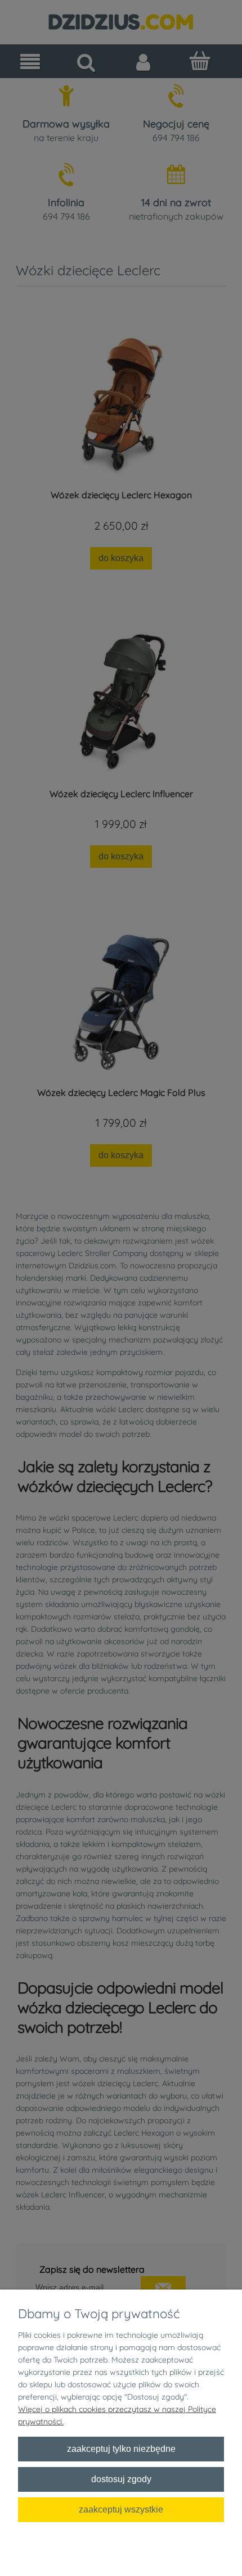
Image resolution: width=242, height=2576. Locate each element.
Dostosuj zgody (121, 2479)
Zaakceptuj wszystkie (121, 2509)
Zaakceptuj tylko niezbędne (121, 2448)
